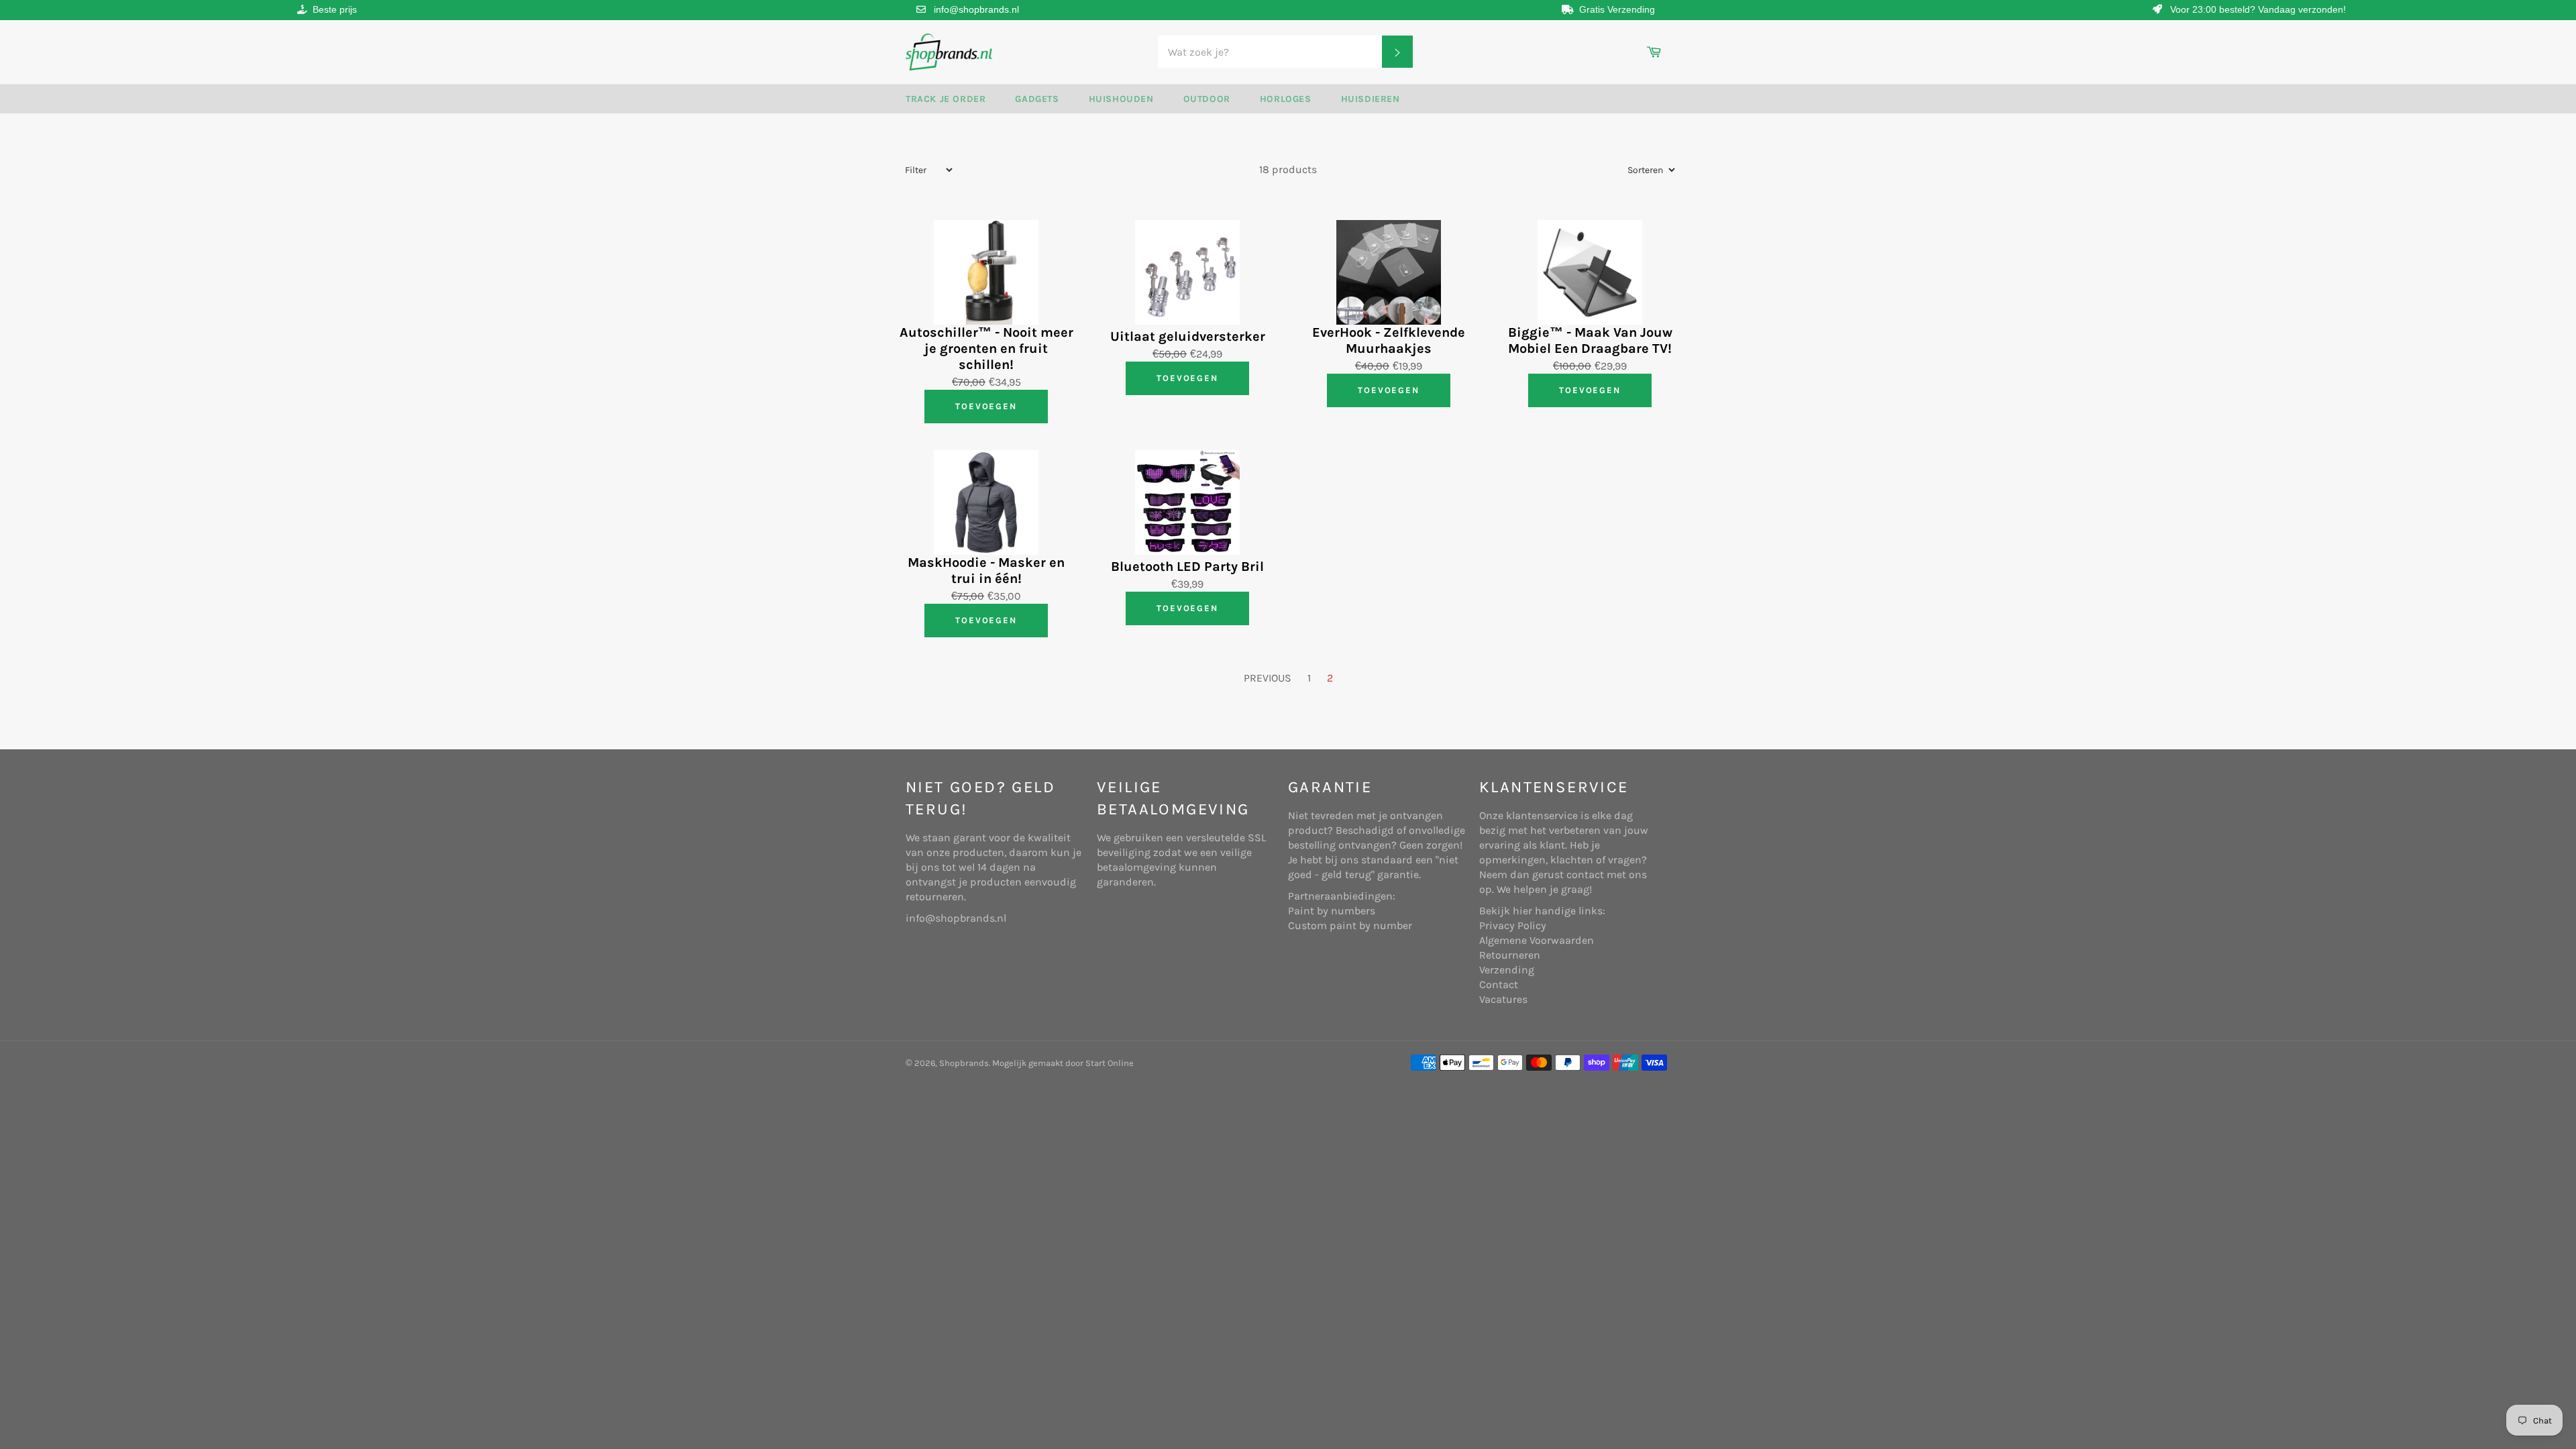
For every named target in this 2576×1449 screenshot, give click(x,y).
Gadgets (1037, 99)
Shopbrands (964, 1063)
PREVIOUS (1268, 678)
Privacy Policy (1513, 925)
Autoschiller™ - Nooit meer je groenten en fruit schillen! (986, 348)
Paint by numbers (1332, 911)
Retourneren (1510, 955)
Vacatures (1503, 999)
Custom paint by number (1350, 925)
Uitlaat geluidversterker (1188, 336)
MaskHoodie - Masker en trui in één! (986, 571)
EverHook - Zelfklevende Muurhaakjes (1389, 340)
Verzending (1507, 970)
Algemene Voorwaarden (1537, 940)
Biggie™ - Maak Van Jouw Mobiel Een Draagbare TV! (1590, 340)
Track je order (946, 99)
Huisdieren (1371, 99)
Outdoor (1207, 99)
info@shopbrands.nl (976, 9)
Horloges (1286, 99)
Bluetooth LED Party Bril (1187, 567)
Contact (1499, 984)
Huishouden (1121, 99)
